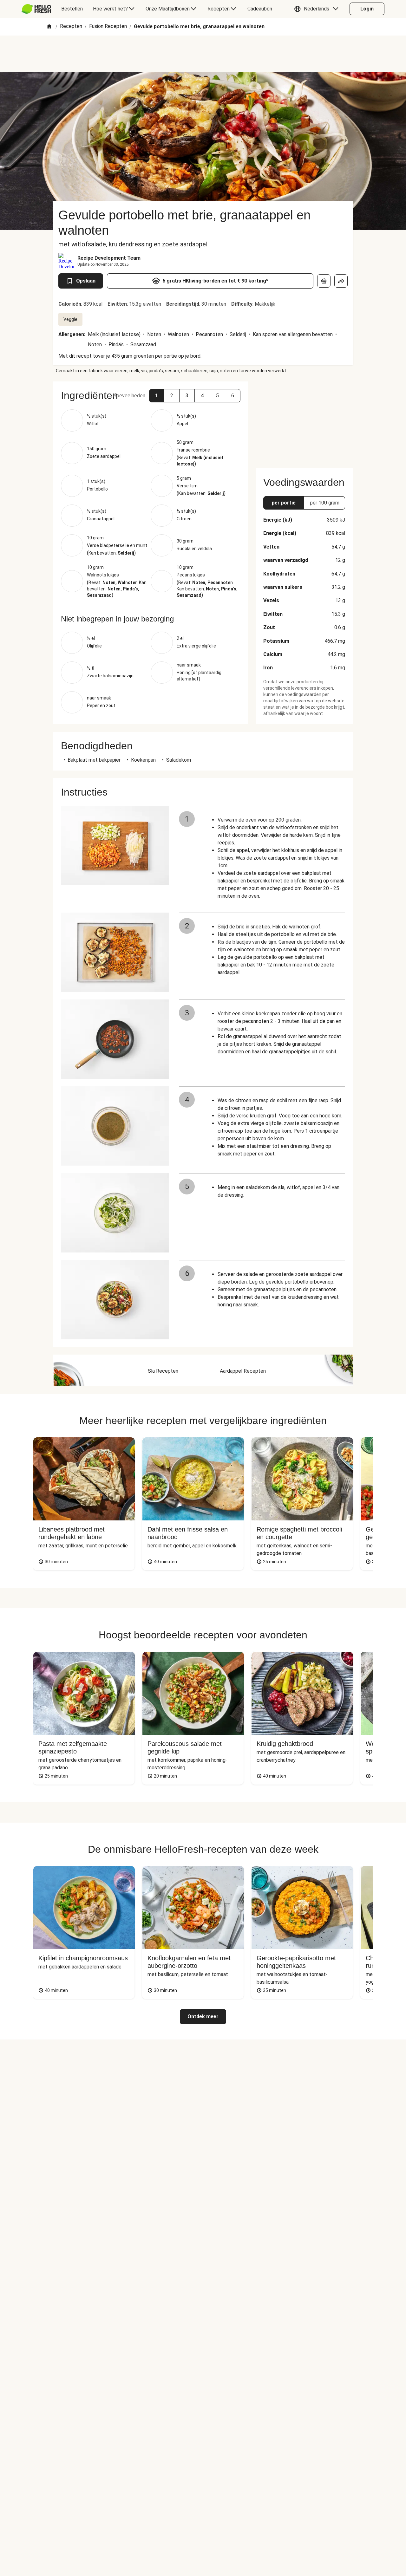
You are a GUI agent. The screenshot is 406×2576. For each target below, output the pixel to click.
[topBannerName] (203, 54)
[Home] (49, 27)
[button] (318, 9)
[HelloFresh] (36, 9)
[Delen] (341, 281)
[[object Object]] (324, 281)
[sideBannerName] (304, 421)
